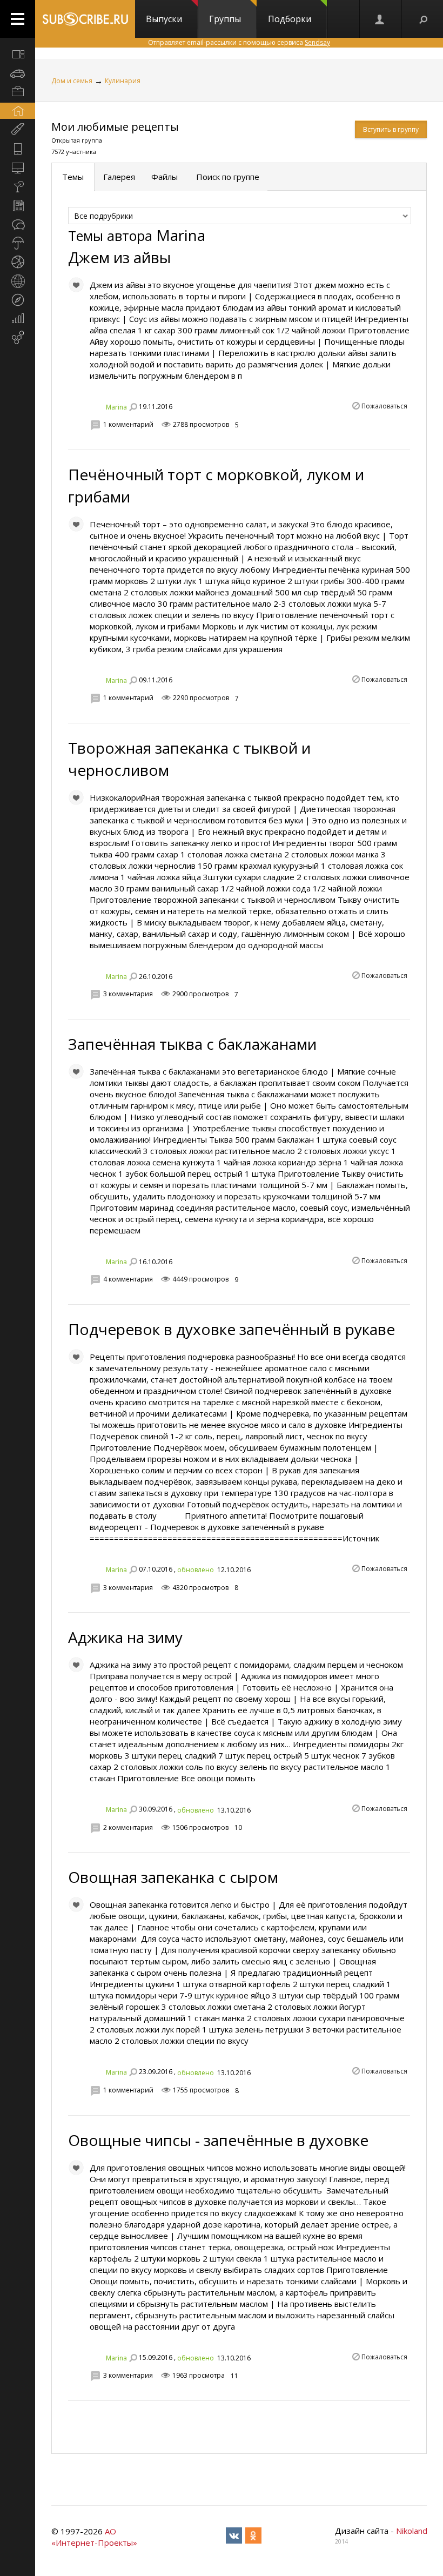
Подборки (290, 19)
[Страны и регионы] (18, 281)
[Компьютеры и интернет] (18, 167)
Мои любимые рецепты (115, 127)
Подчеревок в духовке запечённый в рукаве (231, 1329)
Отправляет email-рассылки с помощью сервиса (239, 42)
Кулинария (123, 81)
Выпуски (164, 19)
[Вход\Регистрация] (380, 19)
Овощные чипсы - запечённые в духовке (218, 2140)
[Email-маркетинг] (18, 338)
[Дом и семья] (18, 111)
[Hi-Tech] (18, 149)
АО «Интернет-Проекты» (94, 2537)
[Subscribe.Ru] (85, 19)
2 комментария (128, 1827)
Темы (73, 177)
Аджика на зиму (125, 1637)
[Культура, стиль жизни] (18, 186)
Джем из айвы (119, 257)
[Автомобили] (18, 73)
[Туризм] (18, 300)
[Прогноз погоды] (18, 243)
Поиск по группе (227, 177)
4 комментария (128, 1279)
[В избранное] (76, 285)
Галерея (119, 177)
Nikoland (412, 2531)
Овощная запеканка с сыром (173, 1877)
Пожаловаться (384, 406)
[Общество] (18, 224)
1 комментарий (128, 424)
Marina (116, 407)
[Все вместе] (18, 54)
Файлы (165, 177)
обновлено (196, 1570)
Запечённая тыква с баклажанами (192, 1044)
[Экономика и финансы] (18, 319)
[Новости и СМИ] (18, 205)
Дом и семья (72, 81)
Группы (225, 19)
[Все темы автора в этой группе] (133, 407)
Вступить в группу (391, 129)
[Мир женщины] (18, 130)
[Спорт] (18, 262)
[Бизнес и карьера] (18, 92)
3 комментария (128, 994)
